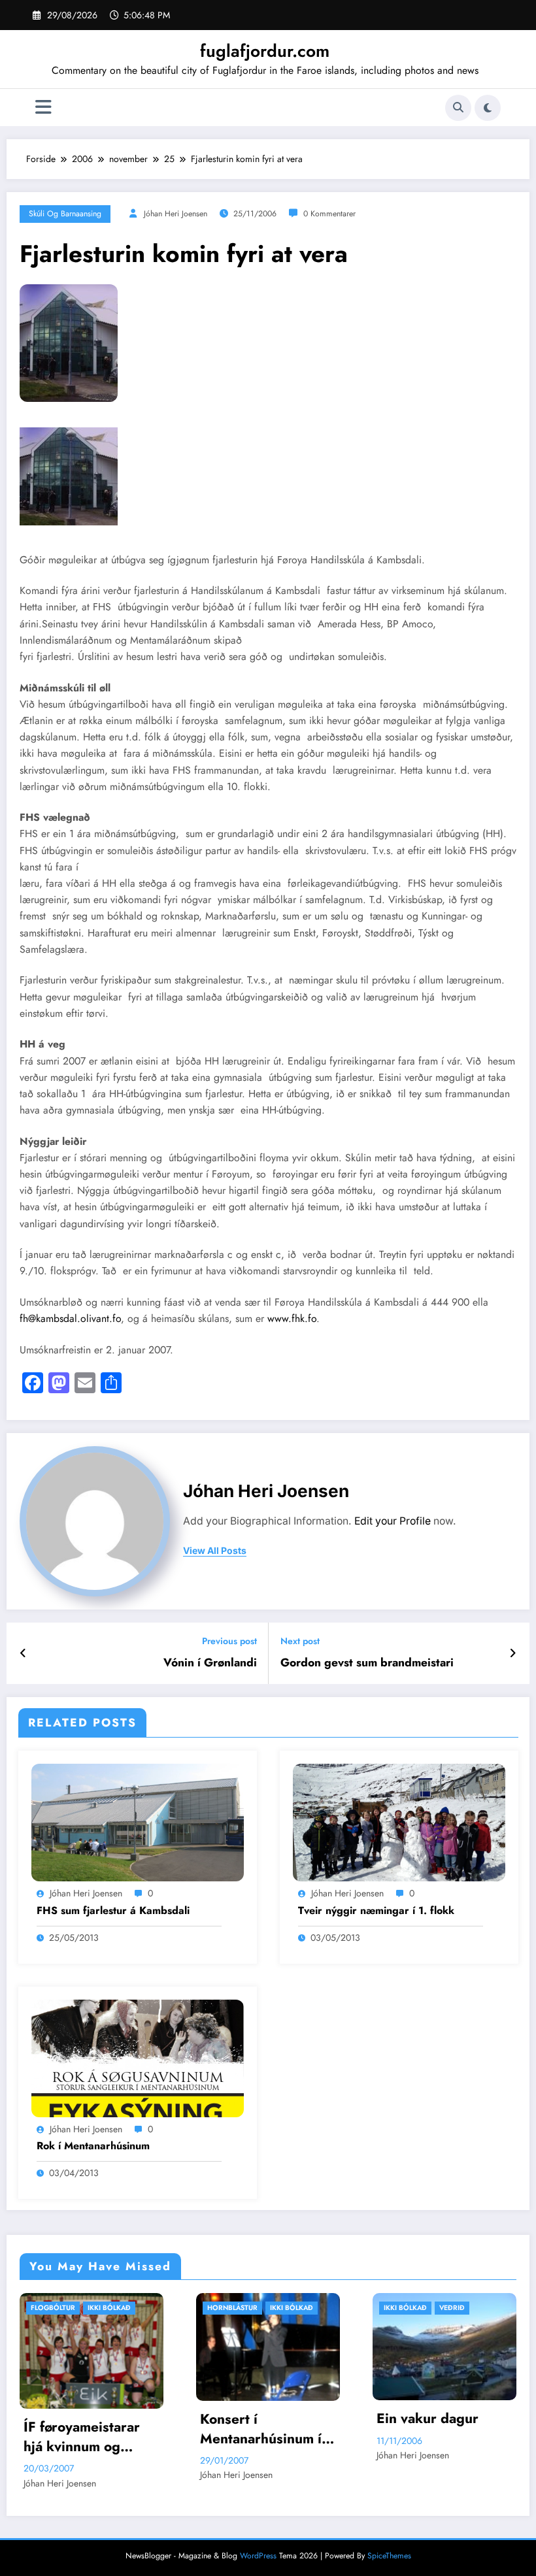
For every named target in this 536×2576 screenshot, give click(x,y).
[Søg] (458, 108)
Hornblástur (60, 2308)
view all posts (215, 1551)
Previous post (229, 1641)
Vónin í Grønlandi (210, 1663)
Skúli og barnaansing (65, 214)
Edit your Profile (393, 1521)
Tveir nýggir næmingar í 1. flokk (376, 1911)
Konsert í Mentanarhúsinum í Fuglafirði (89, 2429)
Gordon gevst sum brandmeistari (367, 1663)
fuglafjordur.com (265, 51)
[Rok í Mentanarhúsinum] (138, 2057)
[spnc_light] (488, 108)
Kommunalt (465, 2308)
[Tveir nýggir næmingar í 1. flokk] (399, 1822)
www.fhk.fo (292, 1318)
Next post (300, 1641)
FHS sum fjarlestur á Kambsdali (113, 1911)
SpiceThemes (389, 2560)
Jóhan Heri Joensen (176, 214)
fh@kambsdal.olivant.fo (70, 1318)
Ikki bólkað (120, 2308)
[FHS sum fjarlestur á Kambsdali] (138, 1822)
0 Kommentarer (329, 214)
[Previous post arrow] (23, 1653)
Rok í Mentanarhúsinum (93, 2146)
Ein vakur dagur (256, 2419)
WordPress (258, 2560)
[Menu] (43, 107)
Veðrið (280, 2308)
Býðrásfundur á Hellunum (430, 2441)
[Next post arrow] (513, 1653)
